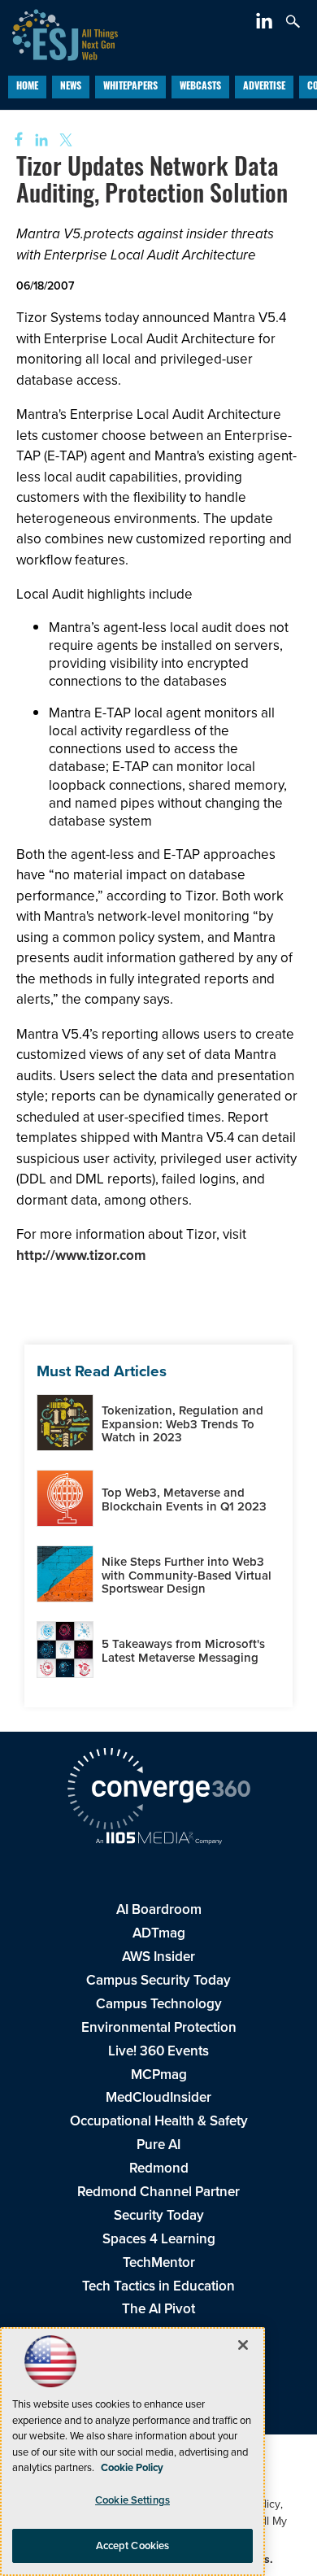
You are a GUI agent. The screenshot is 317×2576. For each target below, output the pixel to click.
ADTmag (159, 1933)
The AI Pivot (158, 2309)
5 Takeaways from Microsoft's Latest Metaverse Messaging (183, 1651)
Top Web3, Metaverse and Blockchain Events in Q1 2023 (184, 1499)
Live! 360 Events (158, 2051)
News (71, 87)
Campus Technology (159, 2004)
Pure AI (158, 2144)
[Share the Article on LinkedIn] (39, 140)
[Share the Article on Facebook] (13, 140)
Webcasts (200, 87)
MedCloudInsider (158, 2097)
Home (27, 87)
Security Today (159, 2215)
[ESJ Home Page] (59, 33)
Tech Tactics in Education (158, 2286)
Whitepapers (130, 87)
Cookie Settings (132, 2500)
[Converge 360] (158, 1791)
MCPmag (159, 2075)
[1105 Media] (158, 1840)
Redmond (159, 2168)
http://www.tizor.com (81, 1255)
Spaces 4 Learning (159, 2239)
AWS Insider (158, 1957)
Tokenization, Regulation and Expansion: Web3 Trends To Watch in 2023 (182, 1424)
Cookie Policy (132, 2467)
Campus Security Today (158, 1980)
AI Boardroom (159, 1909)
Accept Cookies (133, 2545)
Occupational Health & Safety (159, 2121)
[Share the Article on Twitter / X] (64, 140)
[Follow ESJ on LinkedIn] (266, 24)
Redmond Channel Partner (158, 2192)
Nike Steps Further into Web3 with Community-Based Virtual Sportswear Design (187, 1575)
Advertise (264, 87)
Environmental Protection (159, 2027)
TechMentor (159, 2262)
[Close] (243, 2345)
